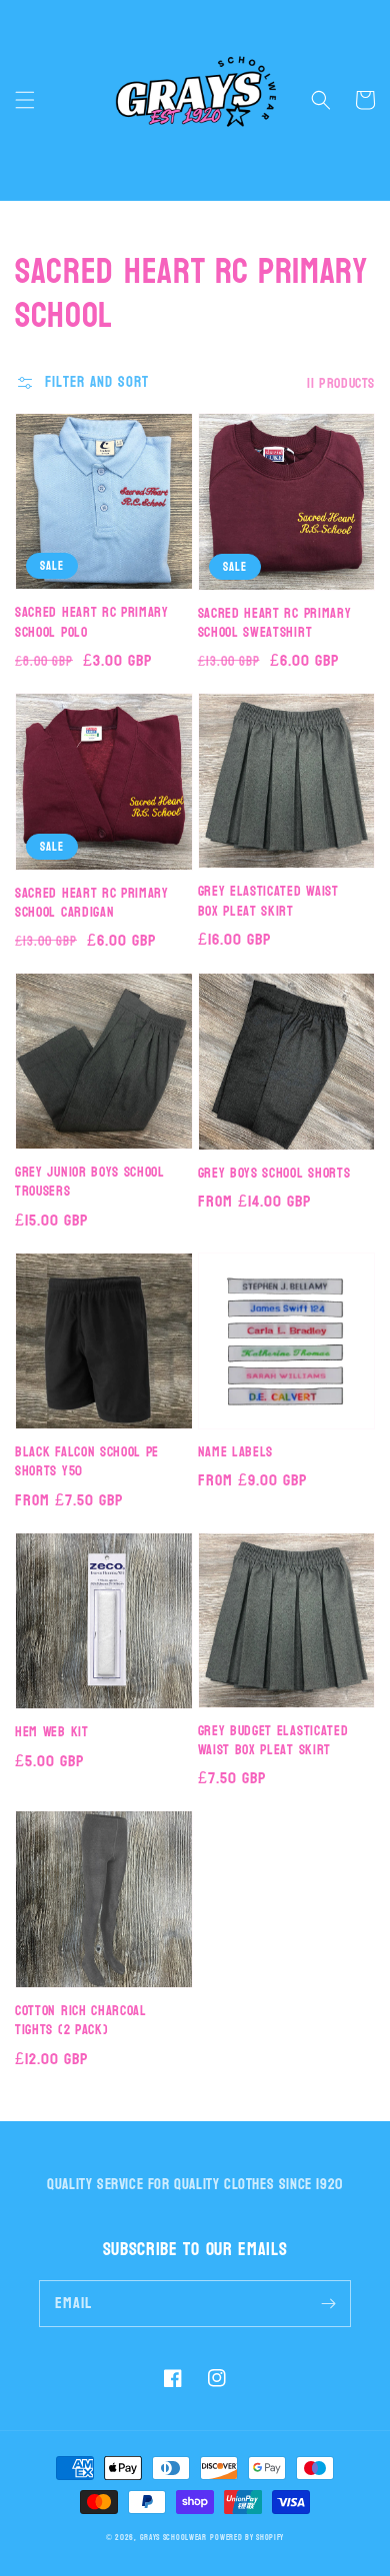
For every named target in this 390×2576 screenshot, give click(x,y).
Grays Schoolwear (173, 2538)
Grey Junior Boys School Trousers (90, 1182)
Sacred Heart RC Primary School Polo (92, 622)
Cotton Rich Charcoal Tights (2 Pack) (81, 2021)
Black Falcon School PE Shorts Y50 (87, 1462)
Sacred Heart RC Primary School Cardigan (92, 903)
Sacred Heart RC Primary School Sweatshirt (275, 623)
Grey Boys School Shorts (274, 1173)
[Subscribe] (328, 2303)
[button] (25, 100)
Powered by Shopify (247, 2538)
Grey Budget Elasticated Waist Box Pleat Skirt (273, 1741)
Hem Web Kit (52, 1732)
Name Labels (236, 1452)
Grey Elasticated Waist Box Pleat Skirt (268, 901)
